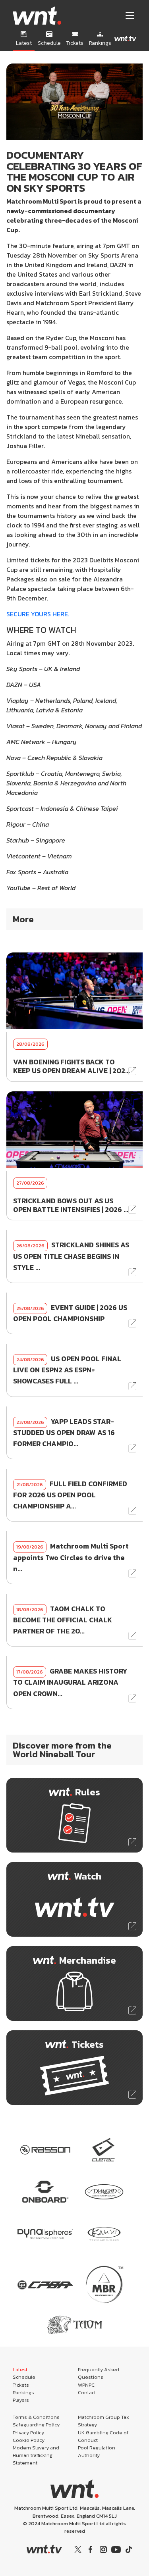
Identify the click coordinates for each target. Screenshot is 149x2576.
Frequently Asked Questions (99, 2373)
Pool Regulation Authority (97, 2451)
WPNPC (86, 2385)
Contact (87, 2392)
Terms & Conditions (36, 2417)
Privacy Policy (28, 2433)
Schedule (24, 2377)
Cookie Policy (29, 2440)
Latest (20, 2369)
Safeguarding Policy (36, 2425)
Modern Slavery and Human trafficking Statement (36, 2455)
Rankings (23, 2392)
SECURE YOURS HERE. (38, 614)
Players (21, 2400)
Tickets (21, 2385)
